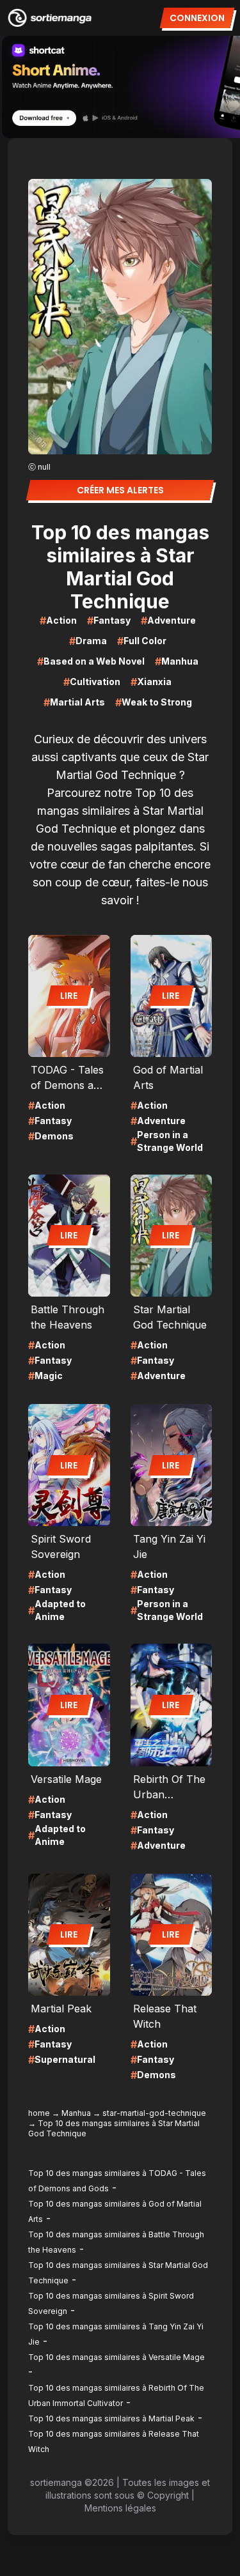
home (39, 2113)
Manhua (76, 2113)
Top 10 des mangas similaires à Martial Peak (111, 2418)
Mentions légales (120, 2508)
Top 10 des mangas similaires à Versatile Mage (116, 2357)
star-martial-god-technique (154, 2113)
